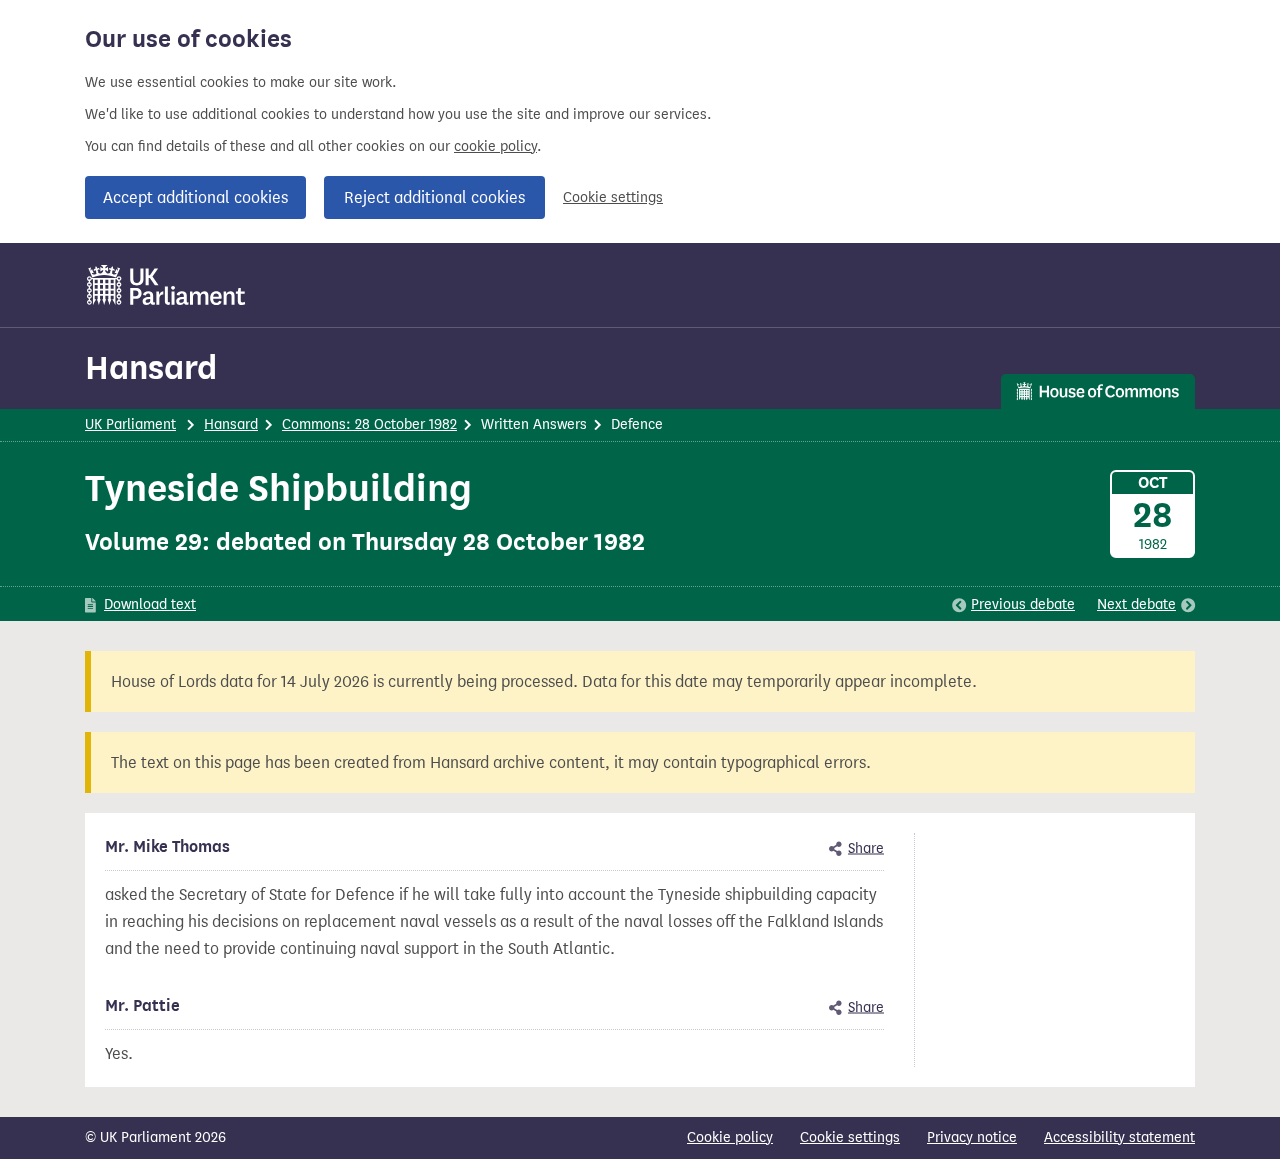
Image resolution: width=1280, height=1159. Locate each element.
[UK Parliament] (166, 285)
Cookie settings (613, 197)
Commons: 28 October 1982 (369, 424)
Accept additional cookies (195, 197)
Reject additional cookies (434, 197)
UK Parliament (130, 424)
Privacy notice (972, 1137)
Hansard (151, 367)
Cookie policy (730, 1137)
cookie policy (495, 146)
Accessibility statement (1119, 1137)
